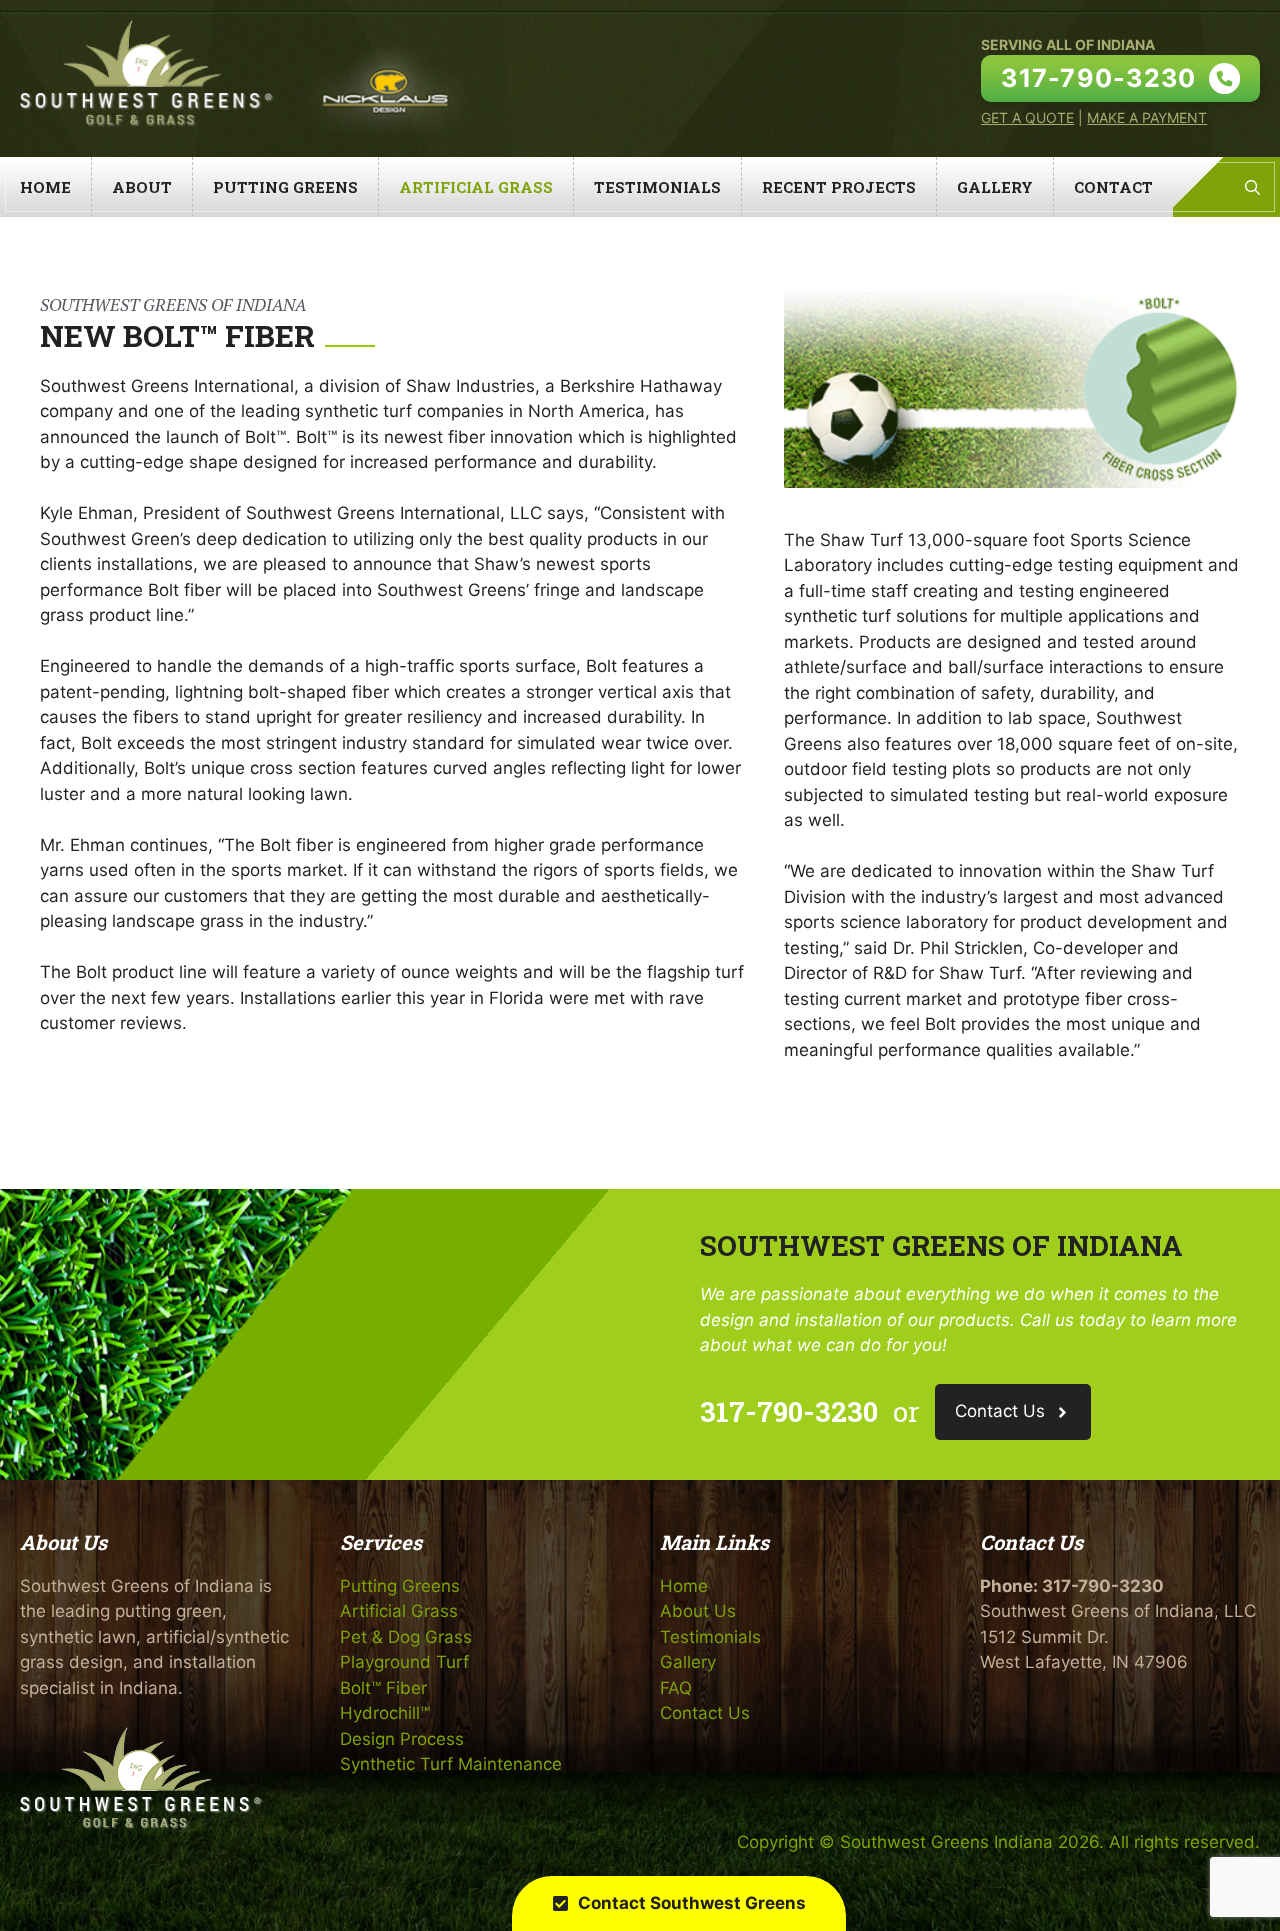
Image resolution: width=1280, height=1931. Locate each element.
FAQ (676, 1688)
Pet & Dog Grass (406, 1637)
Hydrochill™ (385, 1713)
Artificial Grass (476, 187)
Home (45, 187)
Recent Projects (839, 187)
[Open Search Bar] (1252, 187)
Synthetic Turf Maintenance (451, 1764)
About (142, 187)
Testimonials (657, 187)
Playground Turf (404, 1662)
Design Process (402, 1739)
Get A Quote (1027, 117)
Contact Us (705, 1713)
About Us (698, 1611)
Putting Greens (285, 187)
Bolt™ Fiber (383, 1688)
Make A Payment (1147, 117)
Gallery (995, 187)
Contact (1113, 187)
